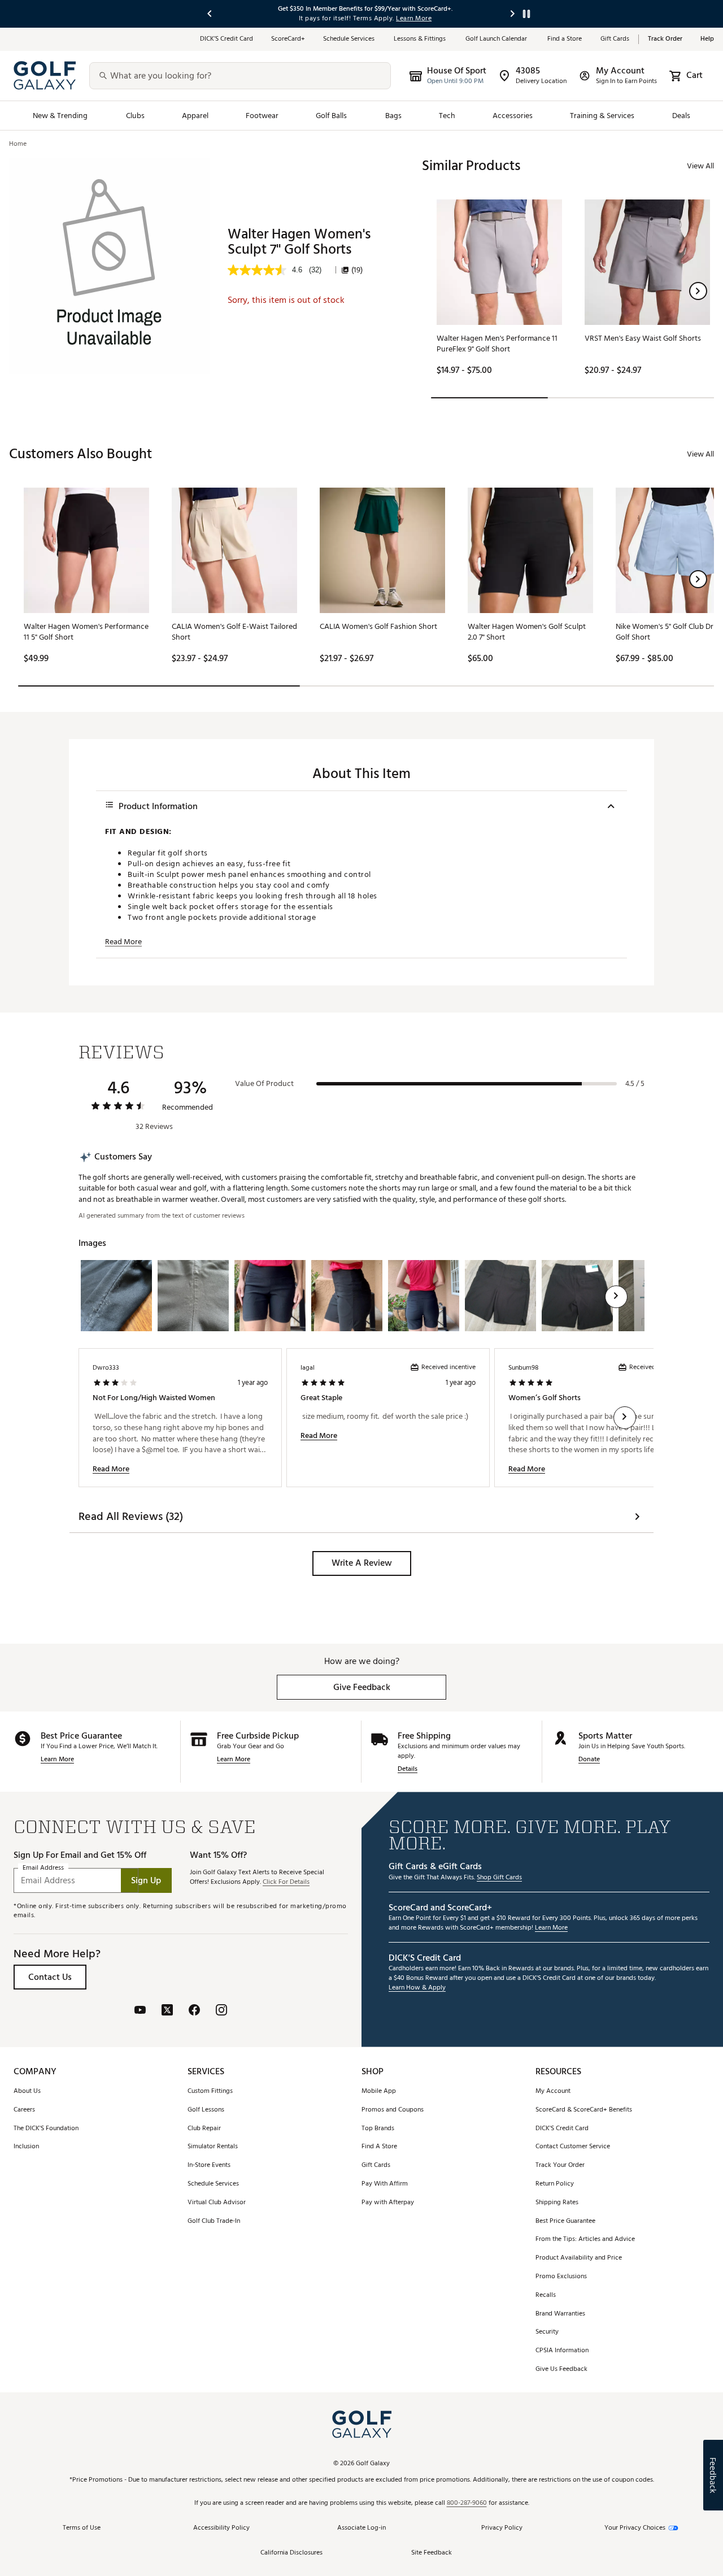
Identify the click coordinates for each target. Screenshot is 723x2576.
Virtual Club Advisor (217, 2203)
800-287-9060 (467, 2503)
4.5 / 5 (635, 1084)
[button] (698, 291)
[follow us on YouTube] (140, 2011)
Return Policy (555, 2184)
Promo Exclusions (561, 2277)
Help (707, 39)
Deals (681, 116)
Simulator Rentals (213, 2147)
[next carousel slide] (513, 14)
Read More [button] (123, 942)
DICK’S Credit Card (227, 39)
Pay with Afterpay (388, 2203)
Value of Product (264, 1084)
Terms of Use (82, 2528)
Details (408, 1769)
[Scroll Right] (616, 1297)
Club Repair (204, 2129)
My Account (553, 2091)
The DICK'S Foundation (46, 2129)
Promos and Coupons (393, 2110)
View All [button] (700, 166)
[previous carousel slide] (210, 14)
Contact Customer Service (573, 2147)
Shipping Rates (557, 2203)
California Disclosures (291, 2553)
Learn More (57, 1760)
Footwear (262, 116)
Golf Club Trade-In (214, 2221)
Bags (393, 116)
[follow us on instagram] (221, 2011)
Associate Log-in (361, 2528)
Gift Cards (615, 39)
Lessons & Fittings (421, 39)
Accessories (513, 116)
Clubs (135, 116)
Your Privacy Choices (635, 2528)
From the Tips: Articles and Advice (585, 2240)
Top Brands (378, 2129)
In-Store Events (209, 2166)
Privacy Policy (502, 2528)
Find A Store (379, 2147)
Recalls (546, 2295)
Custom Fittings (210, 2091)
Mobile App (379, 2091)
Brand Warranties (560, 2314)
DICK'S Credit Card (562, 2129)
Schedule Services (349, 39)
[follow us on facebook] (194, 2011)
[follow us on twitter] (167, 2011)
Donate (589, 1760)
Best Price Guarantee (565, 2221)
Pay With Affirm (385, 2184)
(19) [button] (357, 270)
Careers (24, 2110)
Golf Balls (332, 116)
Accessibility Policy (221, 2528)
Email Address (43, 1868)
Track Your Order (560, 2166)
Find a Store (565, 39)
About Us (27, 2091)
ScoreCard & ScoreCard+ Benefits (584, 2110)
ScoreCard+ (288, 39)
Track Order (665, 39)
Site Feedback (432, 2553)
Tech (447, 116)
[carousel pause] (526, 14)
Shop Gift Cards (499, 1878)
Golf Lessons (206, 2110)
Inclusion (26, 2147)
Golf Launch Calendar (497, 39)
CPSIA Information (562, 2351)
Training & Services (602, 116)
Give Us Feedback (561, 2369)
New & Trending (60, 116)
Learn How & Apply (417, 1988)
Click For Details (286, 1882)
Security (547, 2332)
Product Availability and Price (579, 2258)
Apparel (195, 116)
